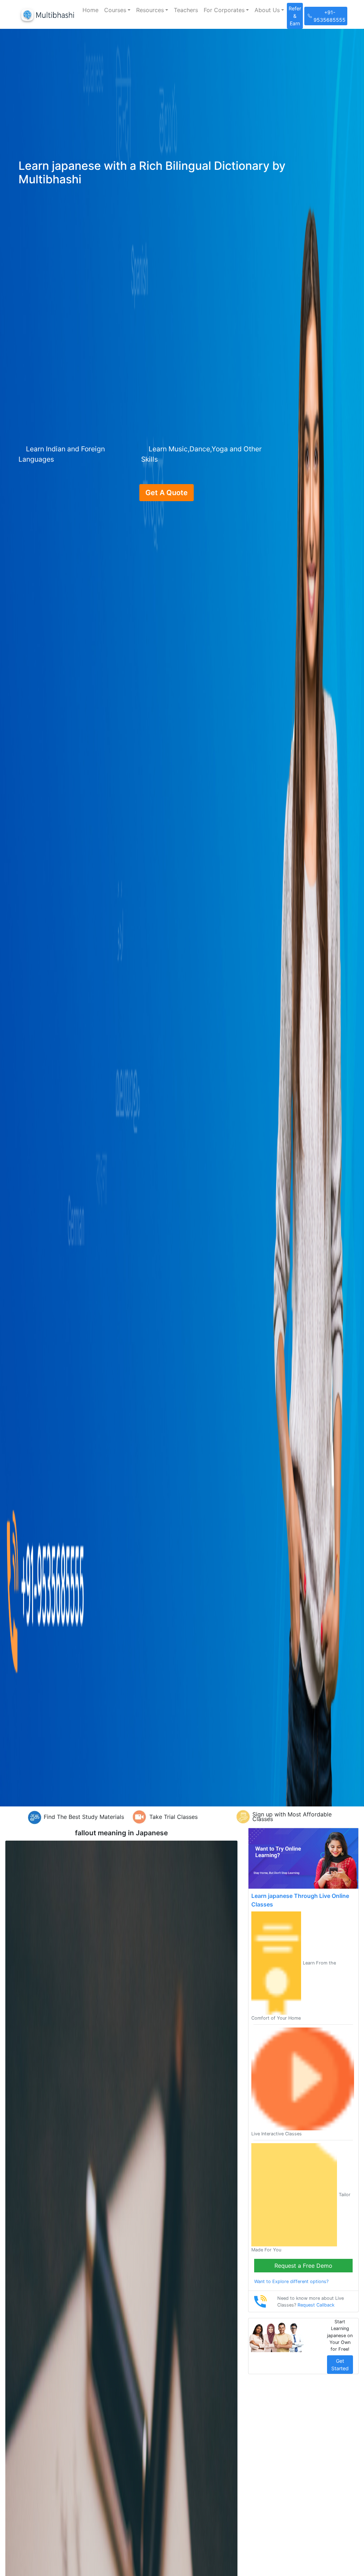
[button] (117, 10)
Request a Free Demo (303, 2266)
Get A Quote (167, 493)
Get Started (340, 2365)
